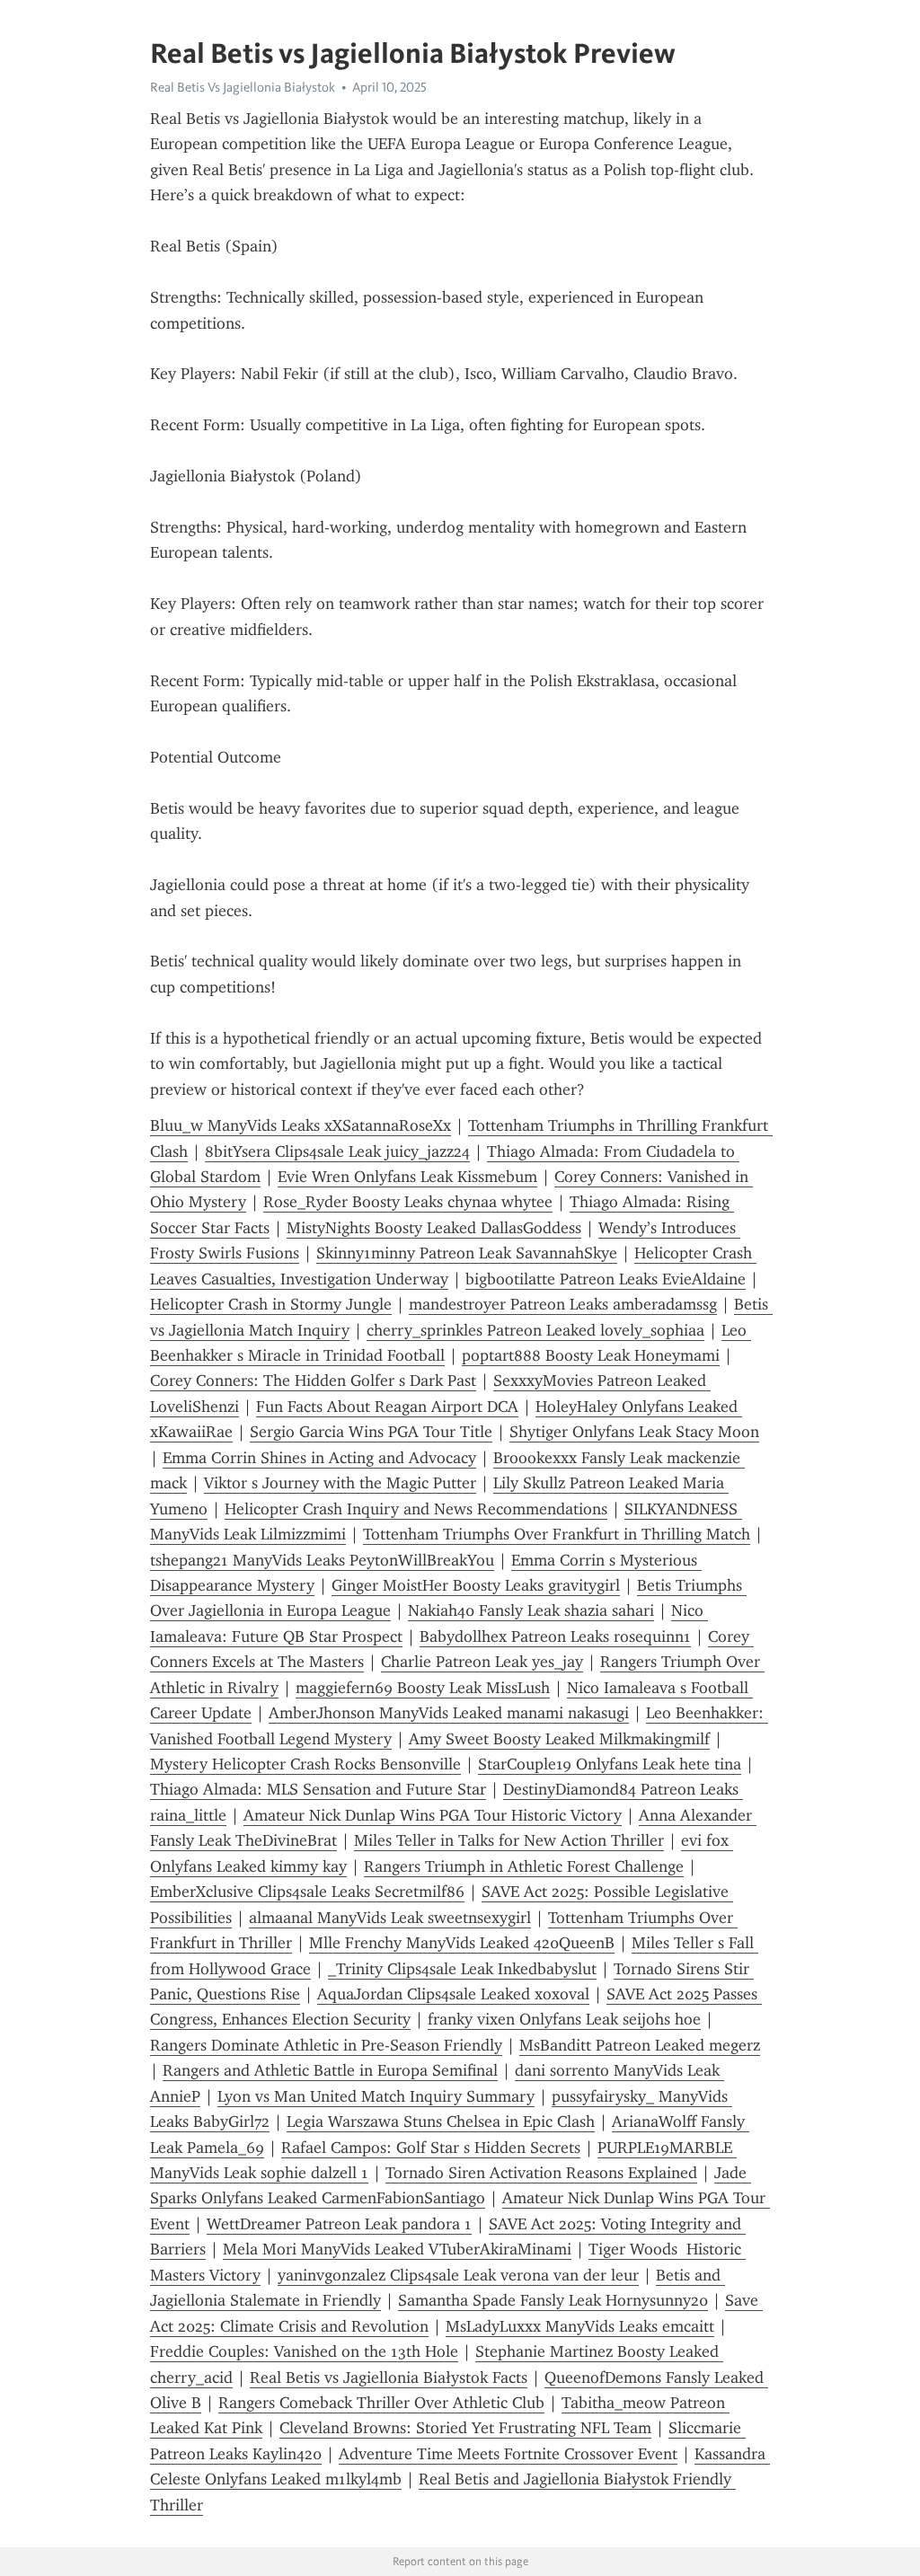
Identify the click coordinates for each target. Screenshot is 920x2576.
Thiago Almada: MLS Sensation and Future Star (318, 1789)
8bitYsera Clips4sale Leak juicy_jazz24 (337, 1151)
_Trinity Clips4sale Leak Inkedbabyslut (462, 1969)
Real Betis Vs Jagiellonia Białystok (243, 87)
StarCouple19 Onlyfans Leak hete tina (610, 1764)
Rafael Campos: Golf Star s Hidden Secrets (431, 2148)
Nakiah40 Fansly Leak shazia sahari (531, 1610)
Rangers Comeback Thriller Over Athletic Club (381, 2403)
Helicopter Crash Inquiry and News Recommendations (416, 1509)
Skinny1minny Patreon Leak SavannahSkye (467, 1253)
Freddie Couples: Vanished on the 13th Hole (304, 2351)
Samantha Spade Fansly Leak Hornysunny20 (553, 2300)
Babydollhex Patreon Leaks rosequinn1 (555, 1636)
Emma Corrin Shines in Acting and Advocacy (319, 1458)
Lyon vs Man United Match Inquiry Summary (376, 2096)
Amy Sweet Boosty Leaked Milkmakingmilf (559, 1739)
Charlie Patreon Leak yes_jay (482, 1662)
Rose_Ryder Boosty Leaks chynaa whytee (408, 1202)
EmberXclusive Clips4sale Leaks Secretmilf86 (307, 1892)
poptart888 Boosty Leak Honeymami (591, 1355)
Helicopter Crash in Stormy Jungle (271, 1304)
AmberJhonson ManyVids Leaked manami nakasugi (449, 1713)
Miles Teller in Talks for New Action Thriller (509, 1840)
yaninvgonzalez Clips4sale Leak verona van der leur (458, 2275)
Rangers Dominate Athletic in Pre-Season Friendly (326, 2045)
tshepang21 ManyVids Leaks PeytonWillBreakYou (322, 1560)
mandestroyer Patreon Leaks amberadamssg (563, 1304)
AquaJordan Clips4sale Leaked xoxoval (453, 1994)
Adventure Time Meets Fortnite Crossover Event (508, 2454)
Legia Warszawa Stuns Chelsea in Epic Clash (441, 2122)
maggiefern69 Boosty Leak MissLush (423, 1688)
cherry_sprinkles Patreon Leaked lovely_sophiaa (535, 1330)
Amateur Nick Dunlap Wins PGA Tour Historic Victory (433, 1815)
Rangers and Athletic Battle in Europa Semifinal (330, 2070)
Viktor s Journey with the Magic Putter (340, 1483)
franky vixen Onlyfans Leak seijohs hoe (564, 2019)
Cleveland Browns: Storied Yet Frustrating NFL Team (465, 2428)
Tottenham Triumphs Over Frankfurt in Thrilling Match (557, 1534)
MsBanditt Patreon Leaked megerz (640, 2045)
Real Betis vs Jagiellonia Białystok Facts (389, 2378)
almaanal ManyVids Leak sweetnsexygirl (390, 1918)
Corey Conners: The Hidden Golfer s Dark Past (313, 1381)
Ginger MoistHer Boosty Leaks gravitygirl (476, 1585)
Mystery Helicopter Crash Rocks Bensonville (305, 1764)
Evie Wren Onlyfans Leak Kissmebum (407, 1177)
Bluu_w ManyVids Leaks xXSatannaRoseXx (301, 1125)
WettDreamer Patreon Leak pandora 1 (339, 2224)
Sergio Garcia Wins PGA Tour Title (371, 1432)
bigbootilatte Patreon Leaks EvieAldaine (606, 1279)
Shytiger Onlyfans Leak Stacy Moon (634, 1432)
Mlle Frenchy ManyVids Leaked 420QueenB (462, 1943)
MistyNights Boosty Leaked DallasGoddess (434, 1228)
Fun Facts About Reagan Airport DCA (387, 1407)
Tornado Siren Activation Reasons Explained (541, 2173)
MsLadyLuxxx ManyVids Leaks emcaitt (580, 2326)
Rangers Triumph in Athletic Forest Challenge (524, 1866)
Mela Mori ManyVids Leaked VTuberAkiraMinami (397, 2249)
